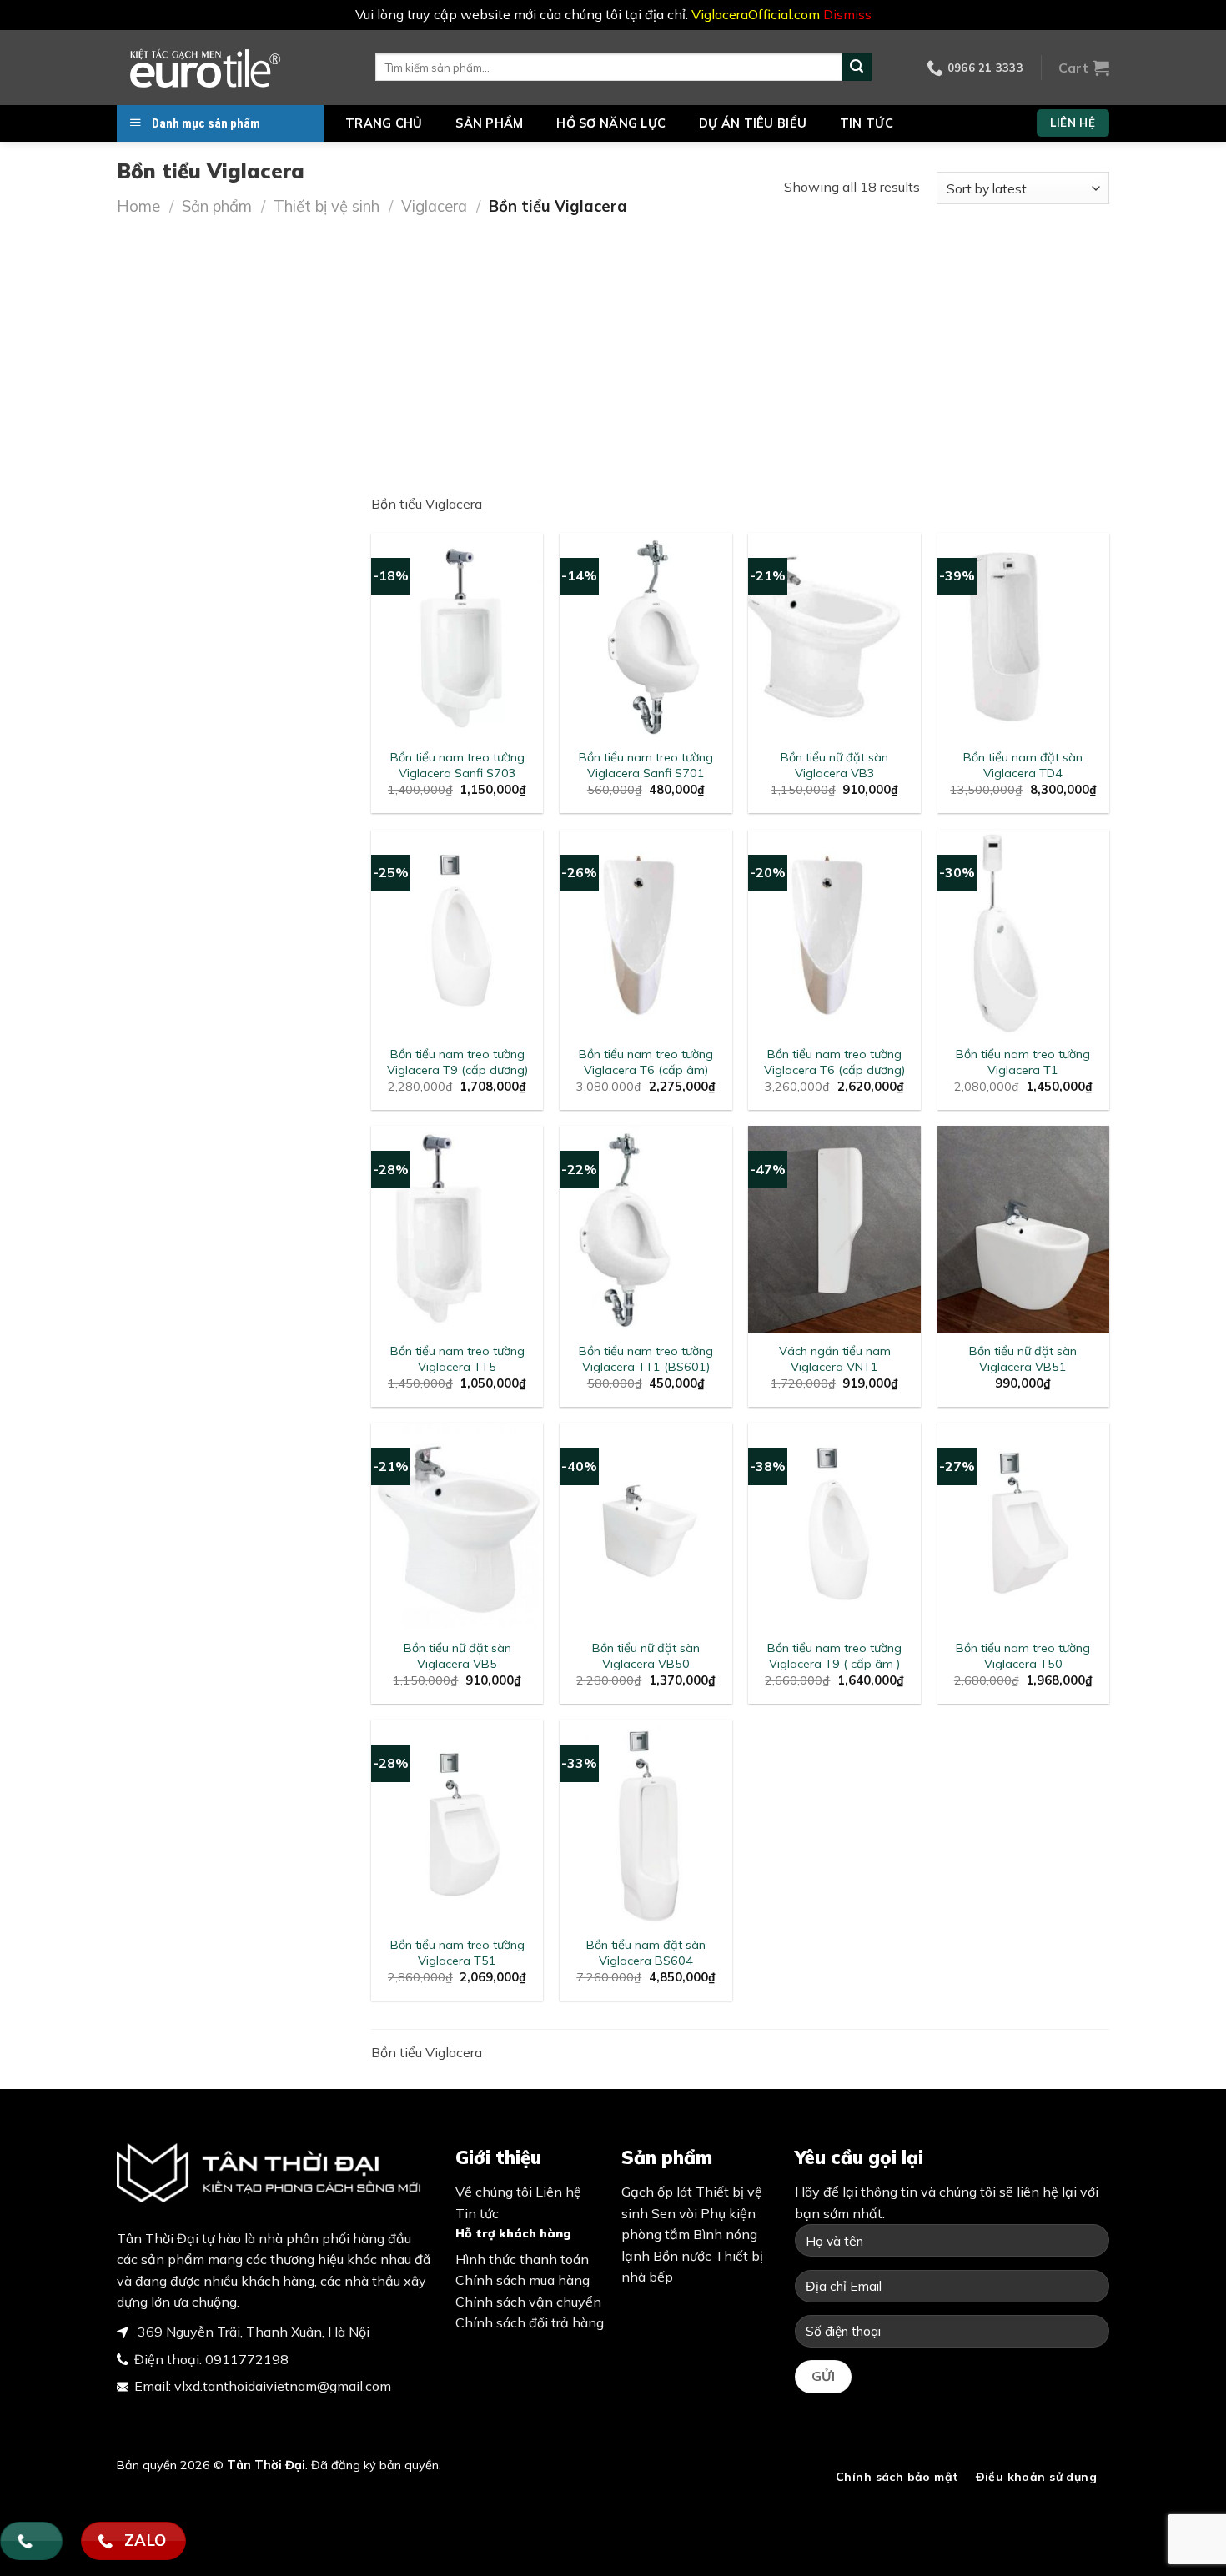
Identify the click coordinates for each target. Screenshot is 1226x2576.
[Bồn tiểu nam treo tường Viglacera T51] (457, 1823)
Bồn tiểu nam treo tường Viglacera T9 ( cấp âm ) (834, 1656)
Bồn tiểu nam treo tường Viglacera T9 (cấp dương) (457, 1062)
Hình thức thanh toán (522, 2259)
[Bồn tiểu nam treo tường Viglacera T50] (1024, 1526)
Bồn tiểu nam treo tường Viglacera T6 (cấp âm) (646, 1062)
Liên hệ (558, 2192)
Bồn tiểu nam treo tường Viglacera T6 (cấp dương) (834, 1062)
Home (138, 206)
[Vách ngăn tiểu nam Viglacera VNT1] (834, 1229)
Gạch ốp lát (657, 2192)
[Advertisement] (613, 344)
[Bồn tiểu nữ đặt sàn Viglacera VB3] (834, 636)
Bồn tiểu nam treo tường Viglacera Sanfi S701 (646, 765)
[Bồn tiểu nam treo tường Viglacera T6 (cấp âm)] (646, 933)
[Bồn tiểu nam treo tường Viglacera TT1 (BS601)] (646, 1229)
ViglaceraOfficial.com (756, 14)
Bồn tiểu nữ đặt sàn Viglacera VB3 (834, 765)
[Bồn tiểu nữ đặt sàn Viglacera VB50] (646, 1526)
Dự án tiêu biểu (753, 123)
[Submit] (857, 68)
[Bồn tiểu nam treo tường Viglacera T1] (1024, 933)
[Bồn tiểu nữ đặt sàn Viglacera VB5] (457, 1526)
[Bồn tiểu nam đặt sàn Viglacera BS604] (646, 1823)
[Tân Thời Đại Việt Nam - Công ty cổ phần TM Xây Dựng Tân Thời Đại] (234, 68)
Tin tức (867, 123)
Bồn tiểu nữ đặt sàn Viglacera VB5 (457, 1656)
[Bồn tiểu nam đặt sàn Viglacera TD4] (1024, 636)
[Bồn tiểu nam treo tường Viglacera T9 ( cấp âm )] (834, 1526)
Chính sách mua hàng (523, 2280)
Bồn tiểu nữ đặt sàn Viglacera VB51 (1023, 1359)
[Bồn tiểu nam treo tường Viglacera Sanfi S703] (457, 636)
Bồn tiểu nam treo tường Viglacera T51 (457, 1953)
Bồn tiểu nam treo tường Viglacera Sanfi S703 (457, 765)
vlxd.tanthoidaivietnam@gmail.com (283, 2386)
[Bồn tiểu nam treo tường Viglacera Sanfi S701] (646, 636)
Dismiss (847, 14)
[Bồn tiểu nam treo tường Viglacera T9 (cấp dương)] (457, 933)
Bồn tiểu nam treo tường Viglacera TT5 (457, 1359)
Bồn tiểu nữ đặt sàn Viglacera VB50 (646, 1656)
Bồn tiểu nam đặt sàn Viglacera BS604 (646, 1953)
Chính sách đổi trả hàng (530, 2322)
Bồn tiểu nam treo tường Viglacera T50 (1023, 1656)
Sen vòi (674, 2213)
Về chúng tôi (494, 2192)
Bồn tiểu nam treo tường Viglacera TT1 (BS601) (646, 1359)
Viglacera (434, 206)
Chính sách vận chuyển (528, 2302)
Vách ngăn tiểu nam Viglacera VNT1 (835, 1359)
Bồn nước (682, 2256)
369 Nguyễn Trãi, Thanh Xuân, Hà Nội (252, 2332)
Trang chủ (384, 123)
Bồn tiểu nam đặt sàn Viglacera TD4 (1023, 765)
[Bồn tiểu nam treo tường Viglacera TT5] (457, 1229)
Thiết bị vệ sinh (327, 206)
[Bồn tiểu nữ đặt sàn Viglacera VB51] (1024, 1229)
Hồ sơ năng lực (611, 123)
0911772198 (247, 2359)
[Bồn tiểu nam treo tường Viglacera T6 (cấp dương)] (834, 933)
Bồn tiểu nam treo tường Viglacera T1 (1023, 1062)
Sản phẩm (489, 123)
